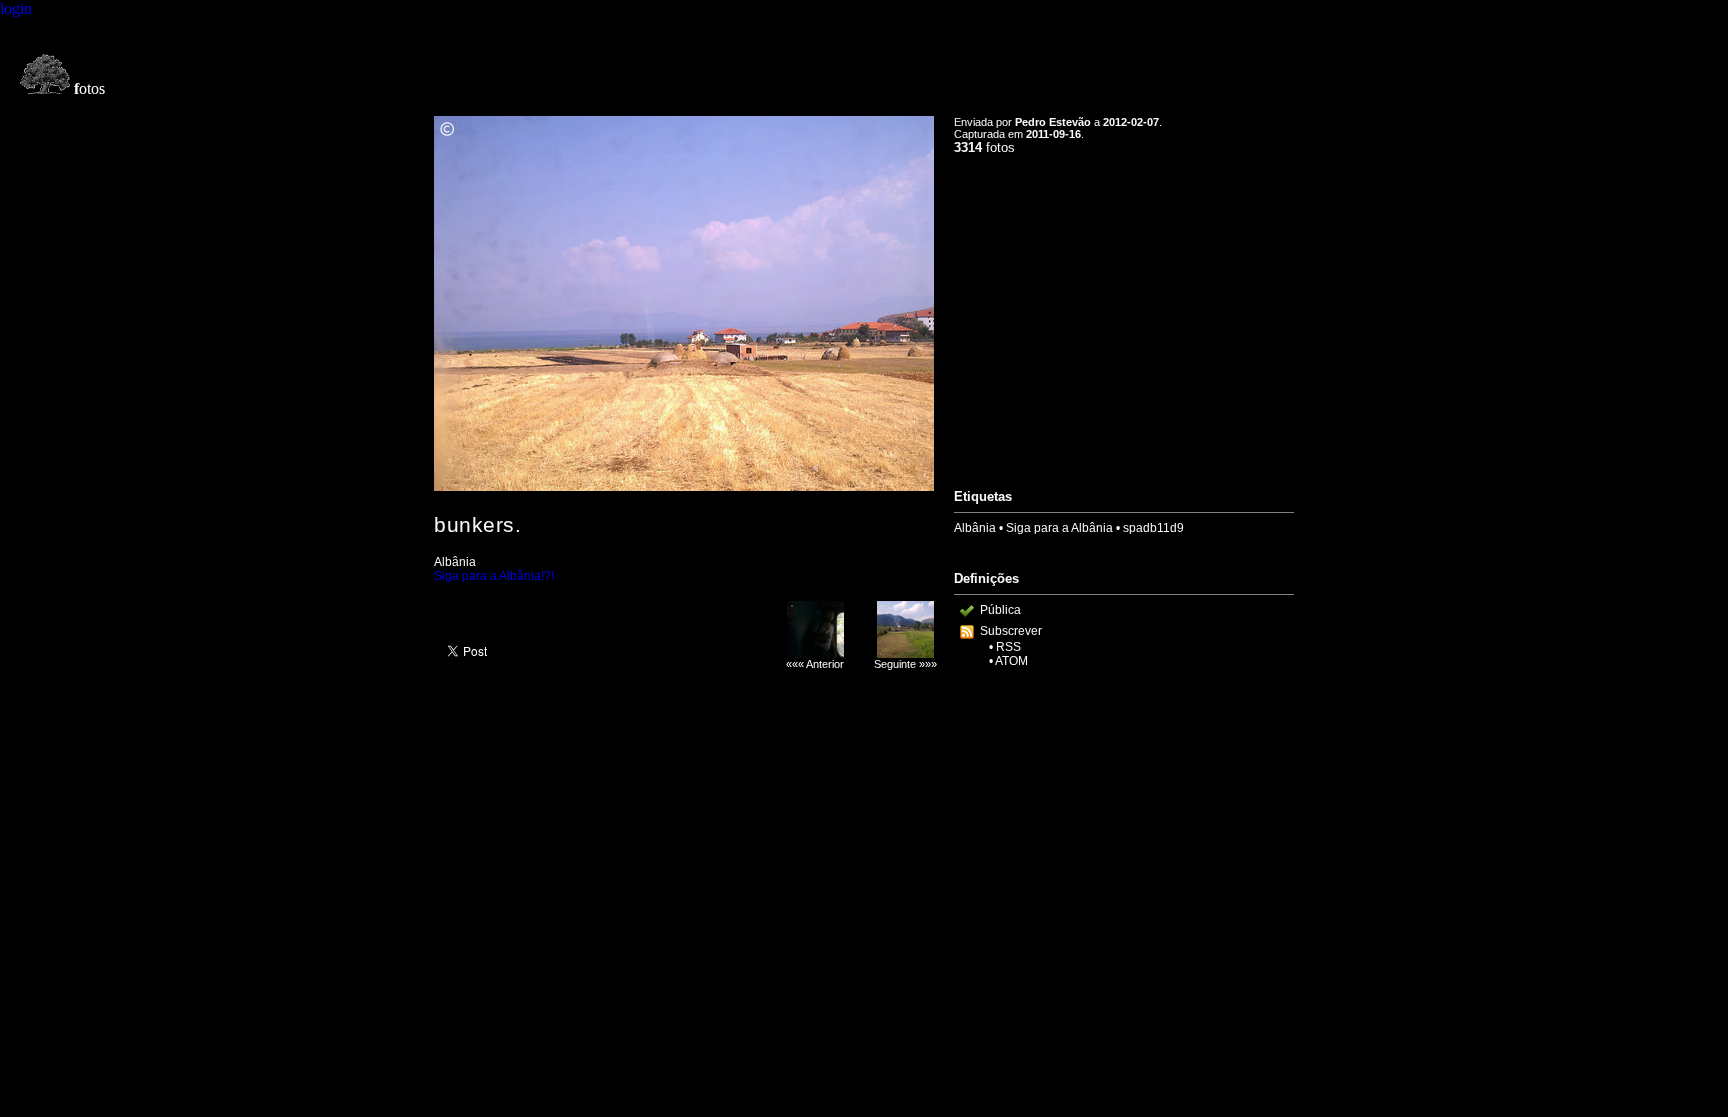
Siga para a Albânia (1059, 528)
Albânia (975, 528)
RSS (1008, 647)
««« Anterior (815, 664)
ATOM (1011, 661)
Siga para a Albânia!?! (494, 576)
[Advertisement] (1124, 313)
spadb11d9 (1153, 528)
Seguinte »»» (905, 664)
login (16, 8)
